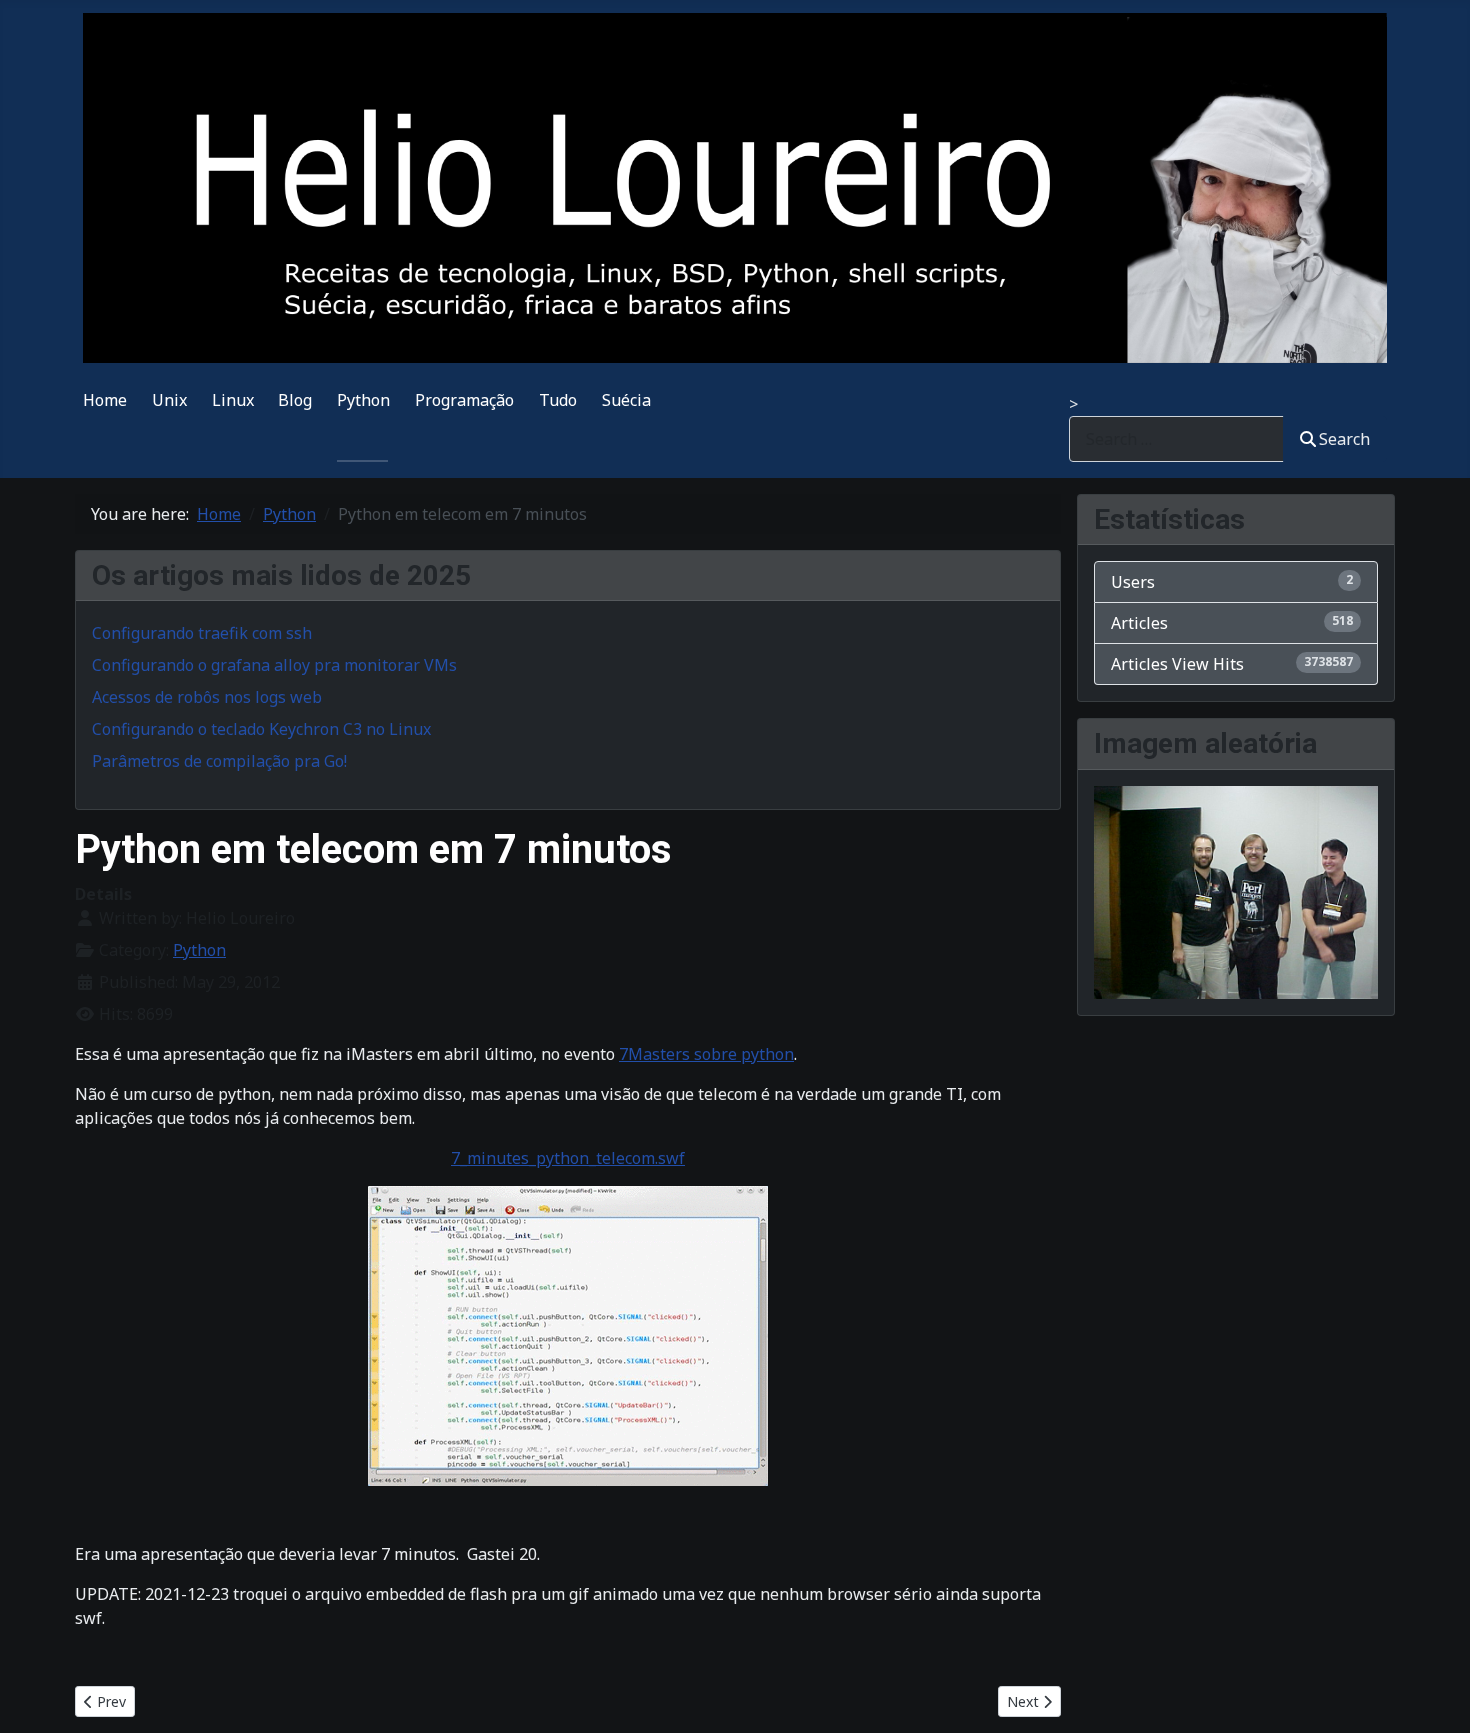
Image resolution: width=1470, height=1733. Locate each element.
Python (363, 400)
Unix (169, 400)
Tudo (558, 400)
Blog (295, 400)
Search (1344, 439)
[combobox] (1176, 438)
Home (105, 400)
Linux (233, 400)
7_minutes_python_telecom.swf (568, 1158)
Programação (464, 400)
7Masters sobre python (706, 1054)
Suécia (626, 400)
